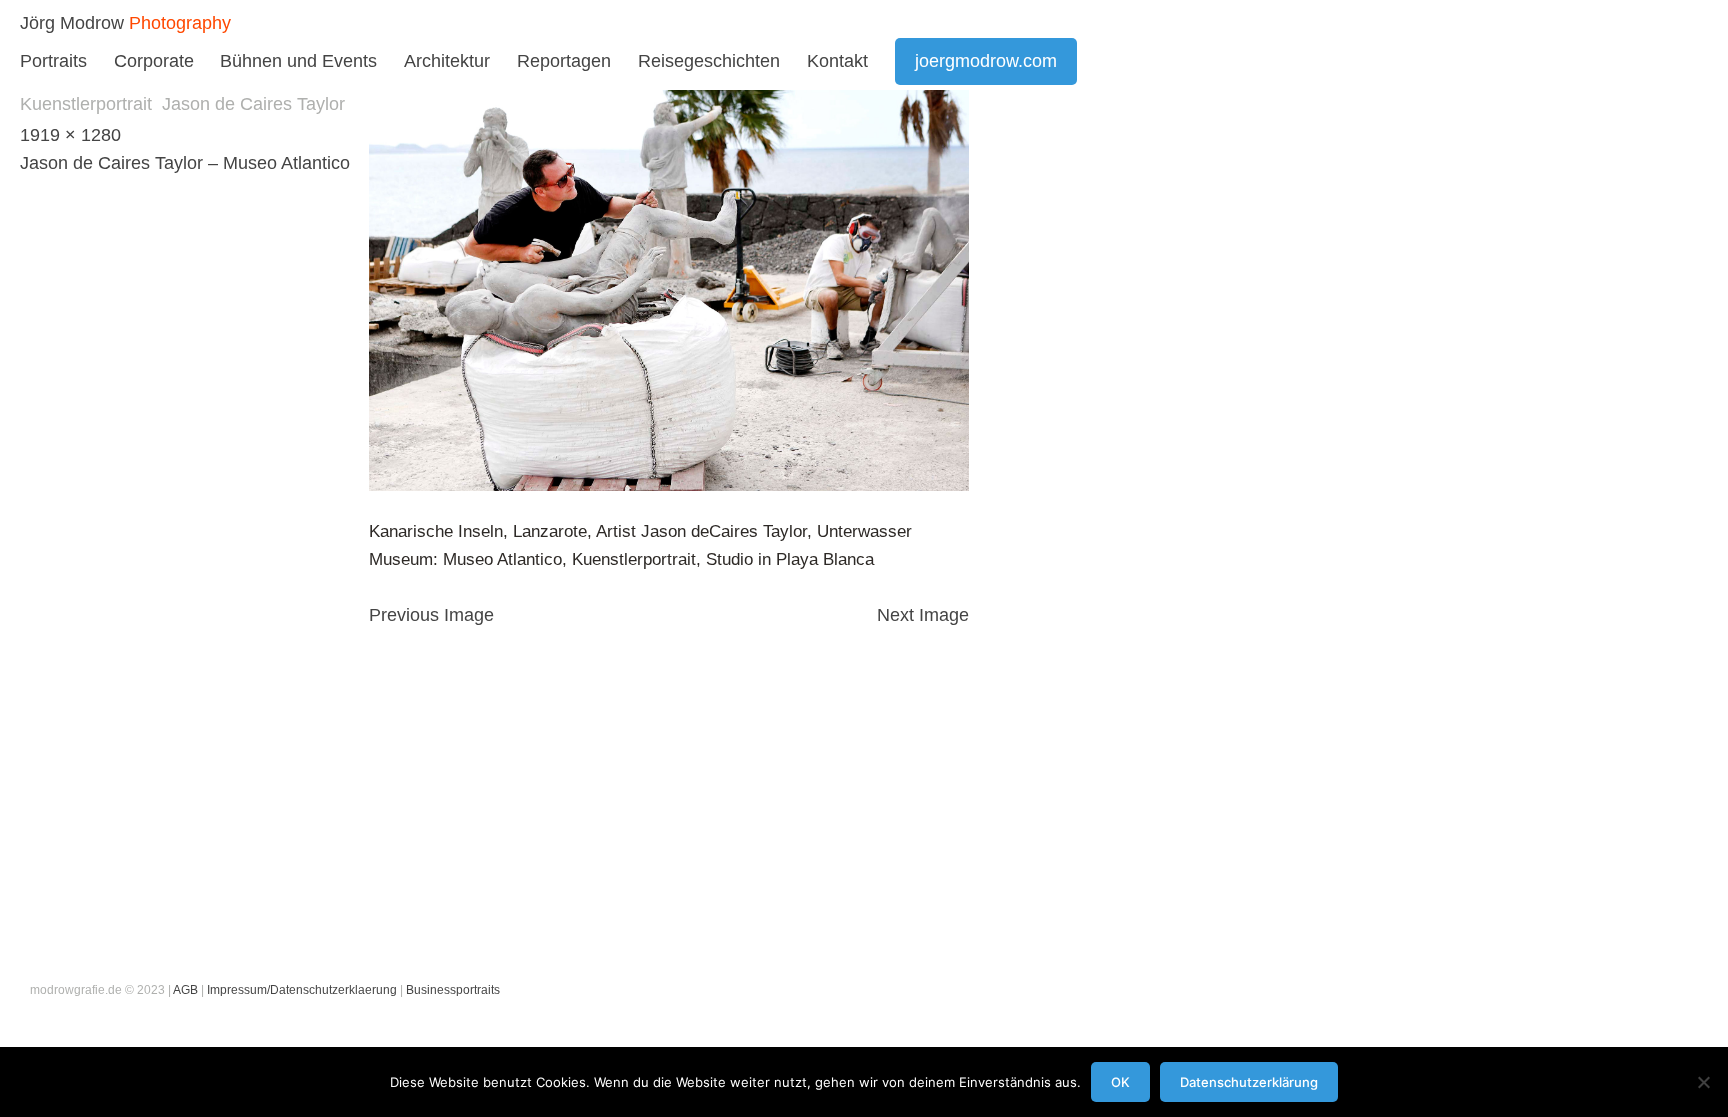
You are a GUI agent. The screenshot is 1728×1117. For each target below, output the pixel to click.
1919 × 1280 (70, 135)
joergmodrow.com (986, 61)
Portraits (53, 61)
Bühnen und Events (298, 61)
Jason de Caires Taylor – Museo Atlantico (185, 163)
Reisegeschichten (709, 61)
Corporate (154, 61)
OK (1120, 1082)
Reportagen (564, 61)
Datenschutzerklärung (1249, 1082)
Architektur (447, 61)
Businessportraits (453, 990)
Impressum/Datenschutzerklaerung (302, 990)
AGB (185, 990)
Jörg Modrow (72, 23)
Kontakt (837, 61)
